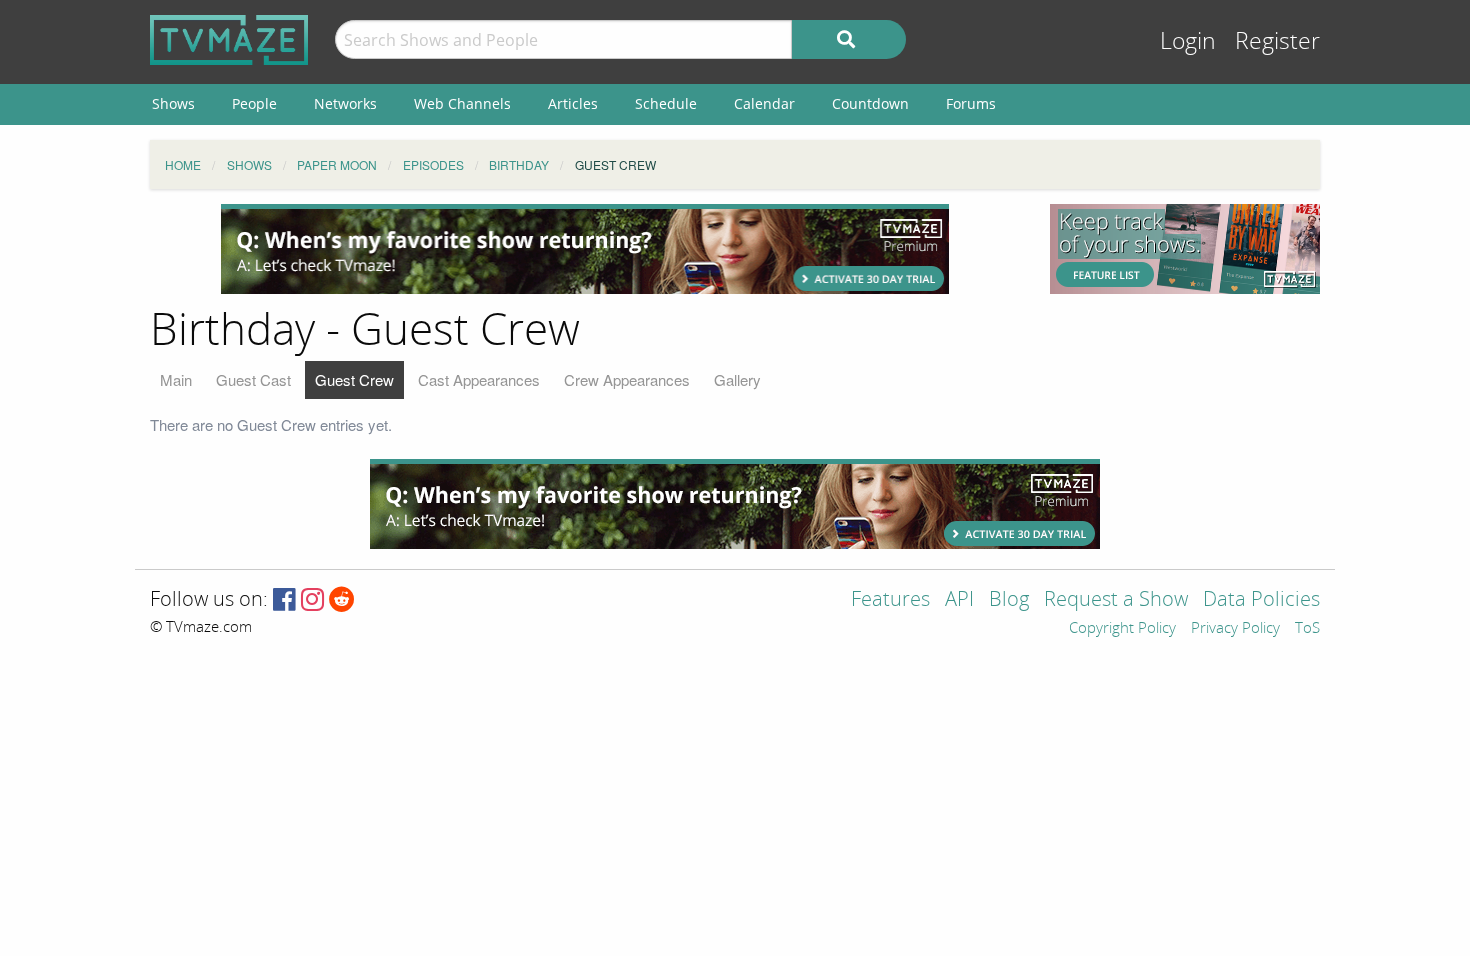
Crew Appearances (627, 379)
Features (890, 600)
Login (1188, 41)
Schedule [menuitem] (666, 103)
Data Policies (1261, 600)
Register (1277, 41)
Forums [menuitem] (971, 103)
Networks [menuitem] (345, 103)
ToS (1307, 629)
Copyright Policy (1122, 629)
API (959, 600)
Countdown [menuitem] (870, 103)
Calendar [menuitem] (764, 103)
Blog (1009, 600)
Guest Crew (354, 379)
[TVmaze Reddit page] (342, 600)
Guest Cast (253, 379)
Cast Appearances (479, 379)
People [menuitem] (254, 103)
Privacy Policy (1235, 629)
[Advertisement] (585, 249)
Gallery (737, 379)
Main (176, 379)
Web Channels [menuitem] (462, 103)
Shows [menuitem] (173, 103)
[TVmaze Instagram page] (312, 600)
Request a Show (1116, 600)
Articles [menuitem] (573, 103)
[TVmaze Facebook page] (284, 600)
